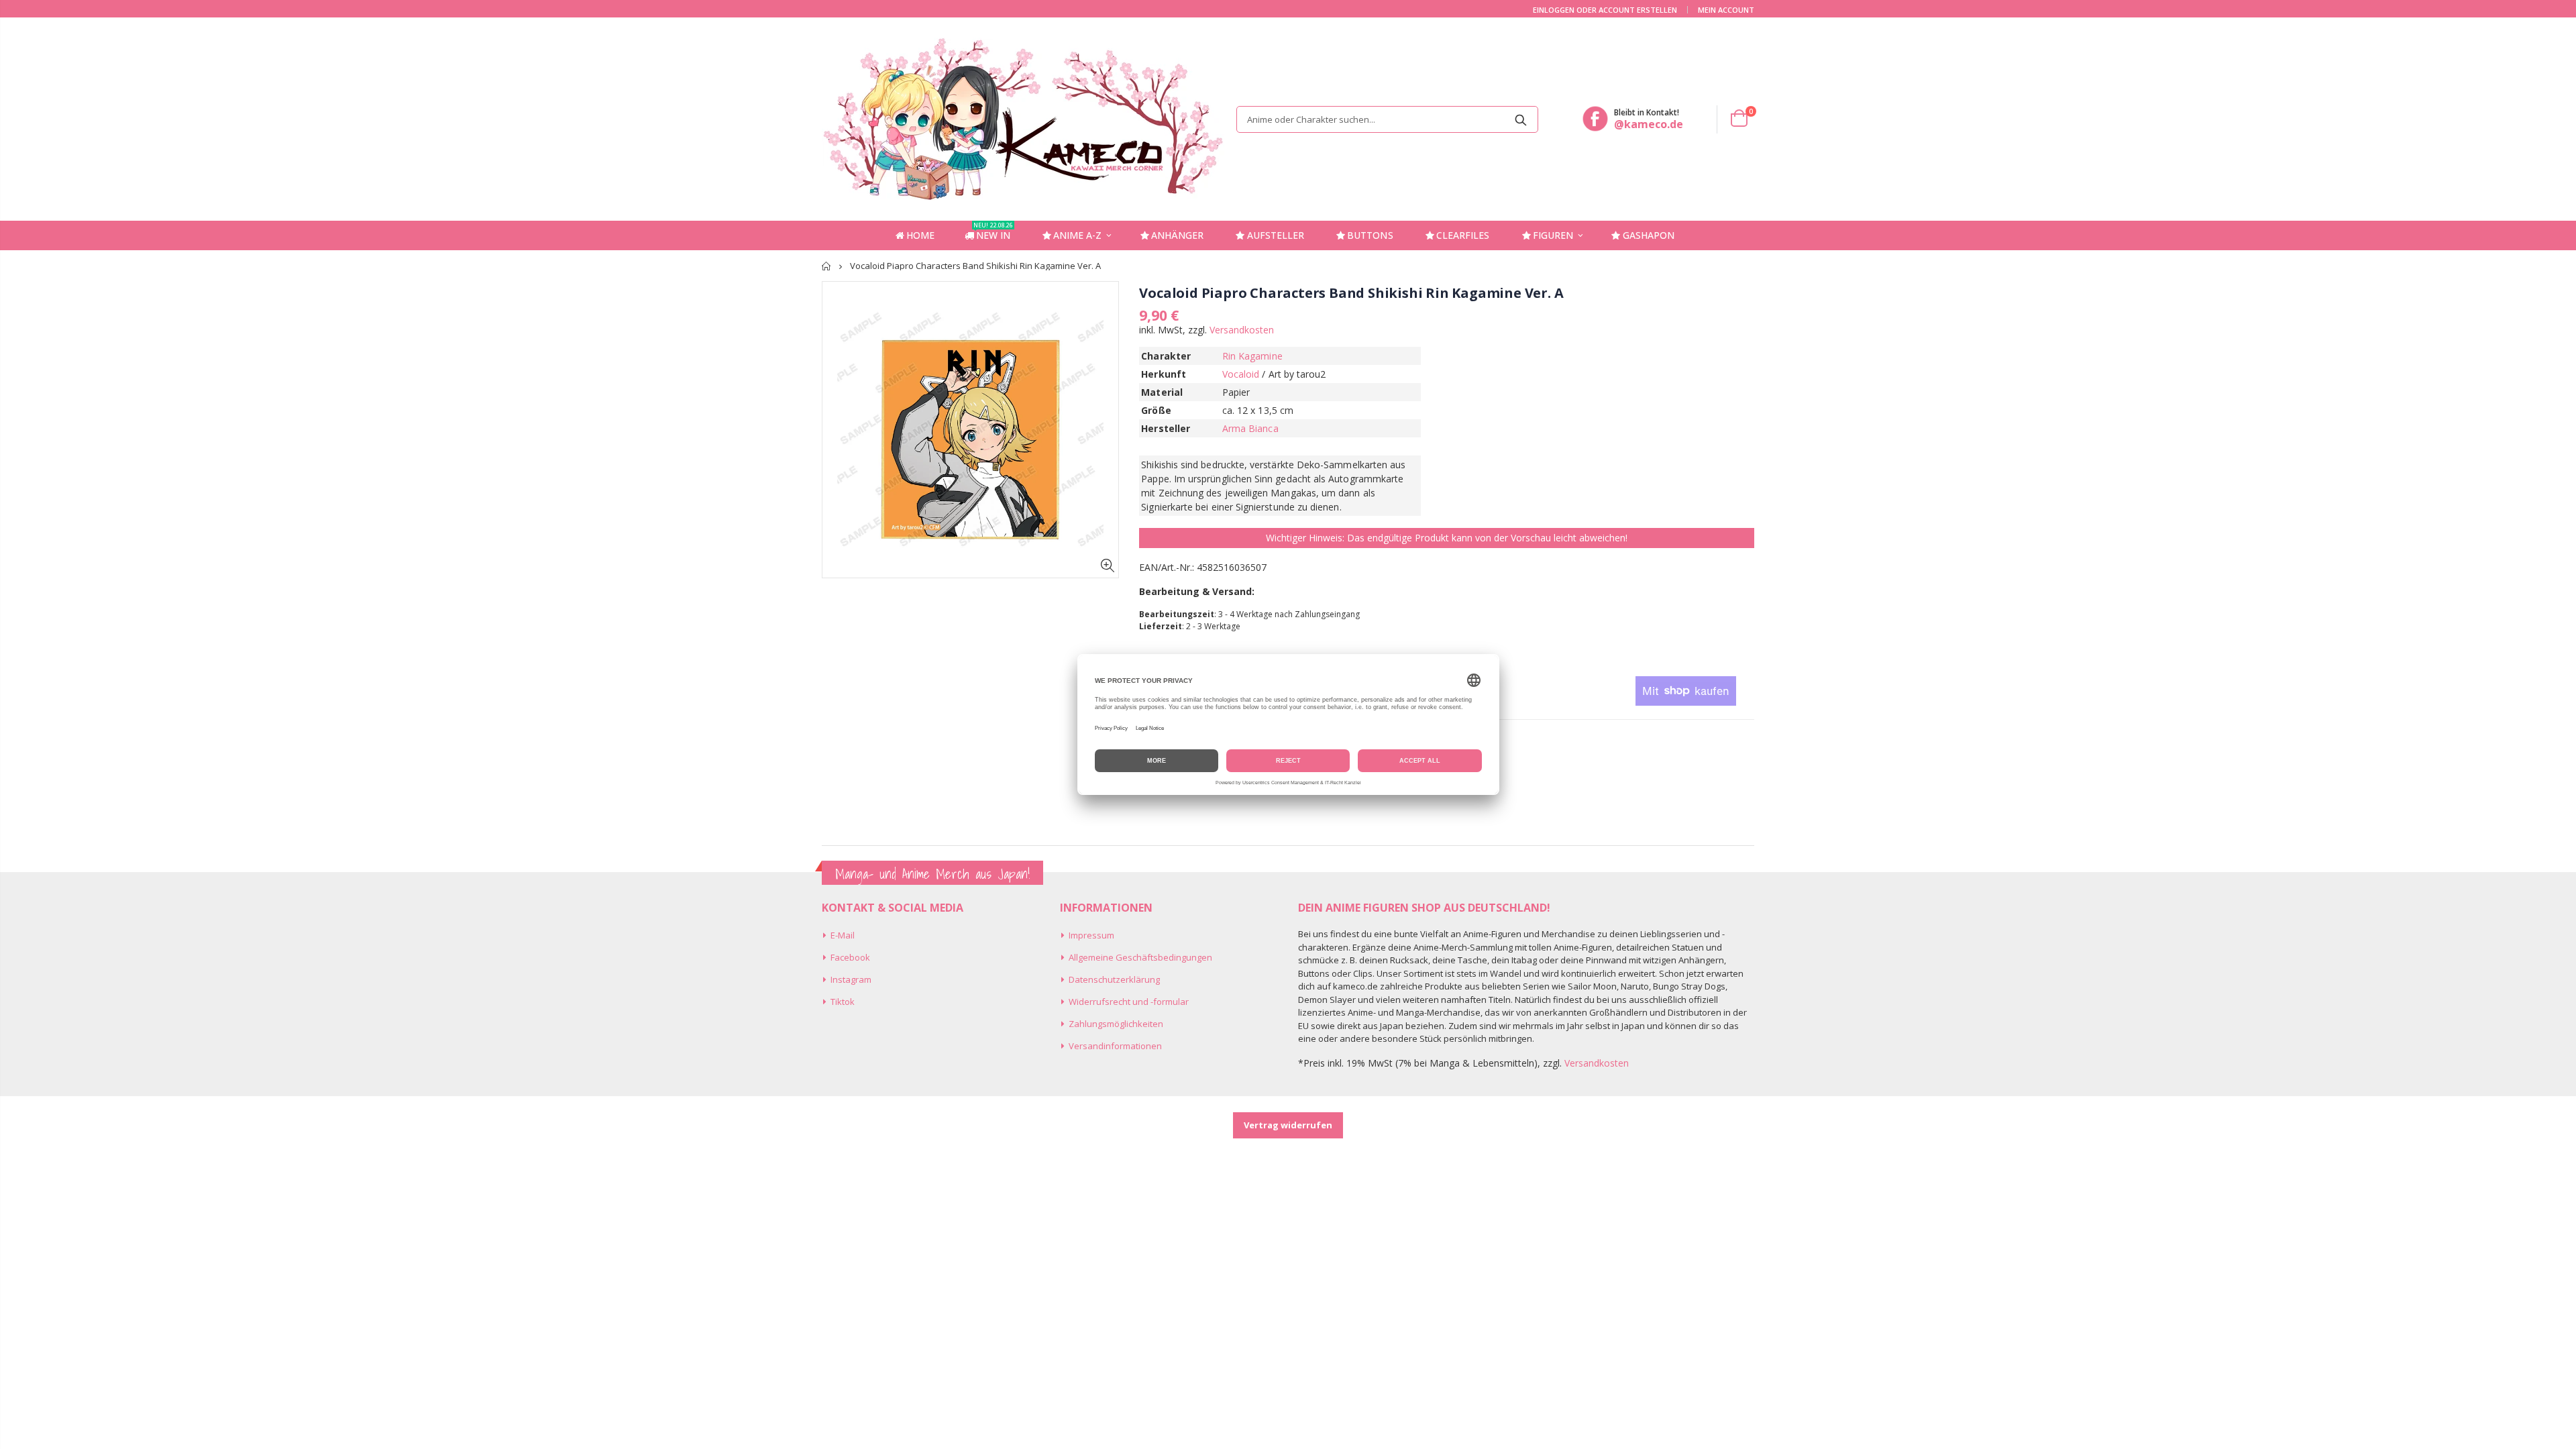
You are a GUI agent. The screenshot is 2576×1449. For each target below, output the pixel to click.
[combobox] (1387, 119)
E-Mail (843, 935)
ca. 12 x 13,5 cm (1258, 410)
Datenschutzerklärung (1114, 979)
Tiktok (843, 1002)
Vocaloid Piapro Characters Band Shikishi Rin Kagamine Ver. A (1351, 293)
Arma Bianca (1250, 428)
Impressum (1091, 935)
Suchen (1521, 119)
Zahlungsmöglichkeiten (1116, 1024)
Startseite (827, 266)
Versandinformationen (1115, 1046)
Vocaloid (1241, 374)
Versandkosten (1242, 330)
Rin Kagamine (1252, 356)
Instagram (851, 979)
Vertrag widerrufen (1288, 1125)
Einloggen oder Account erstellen (1605, 10)
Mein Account (1726, 10)
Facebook (850, 957)
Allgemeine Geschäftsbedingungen (1140, 957)
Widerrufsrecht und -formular (1129, 1002)
